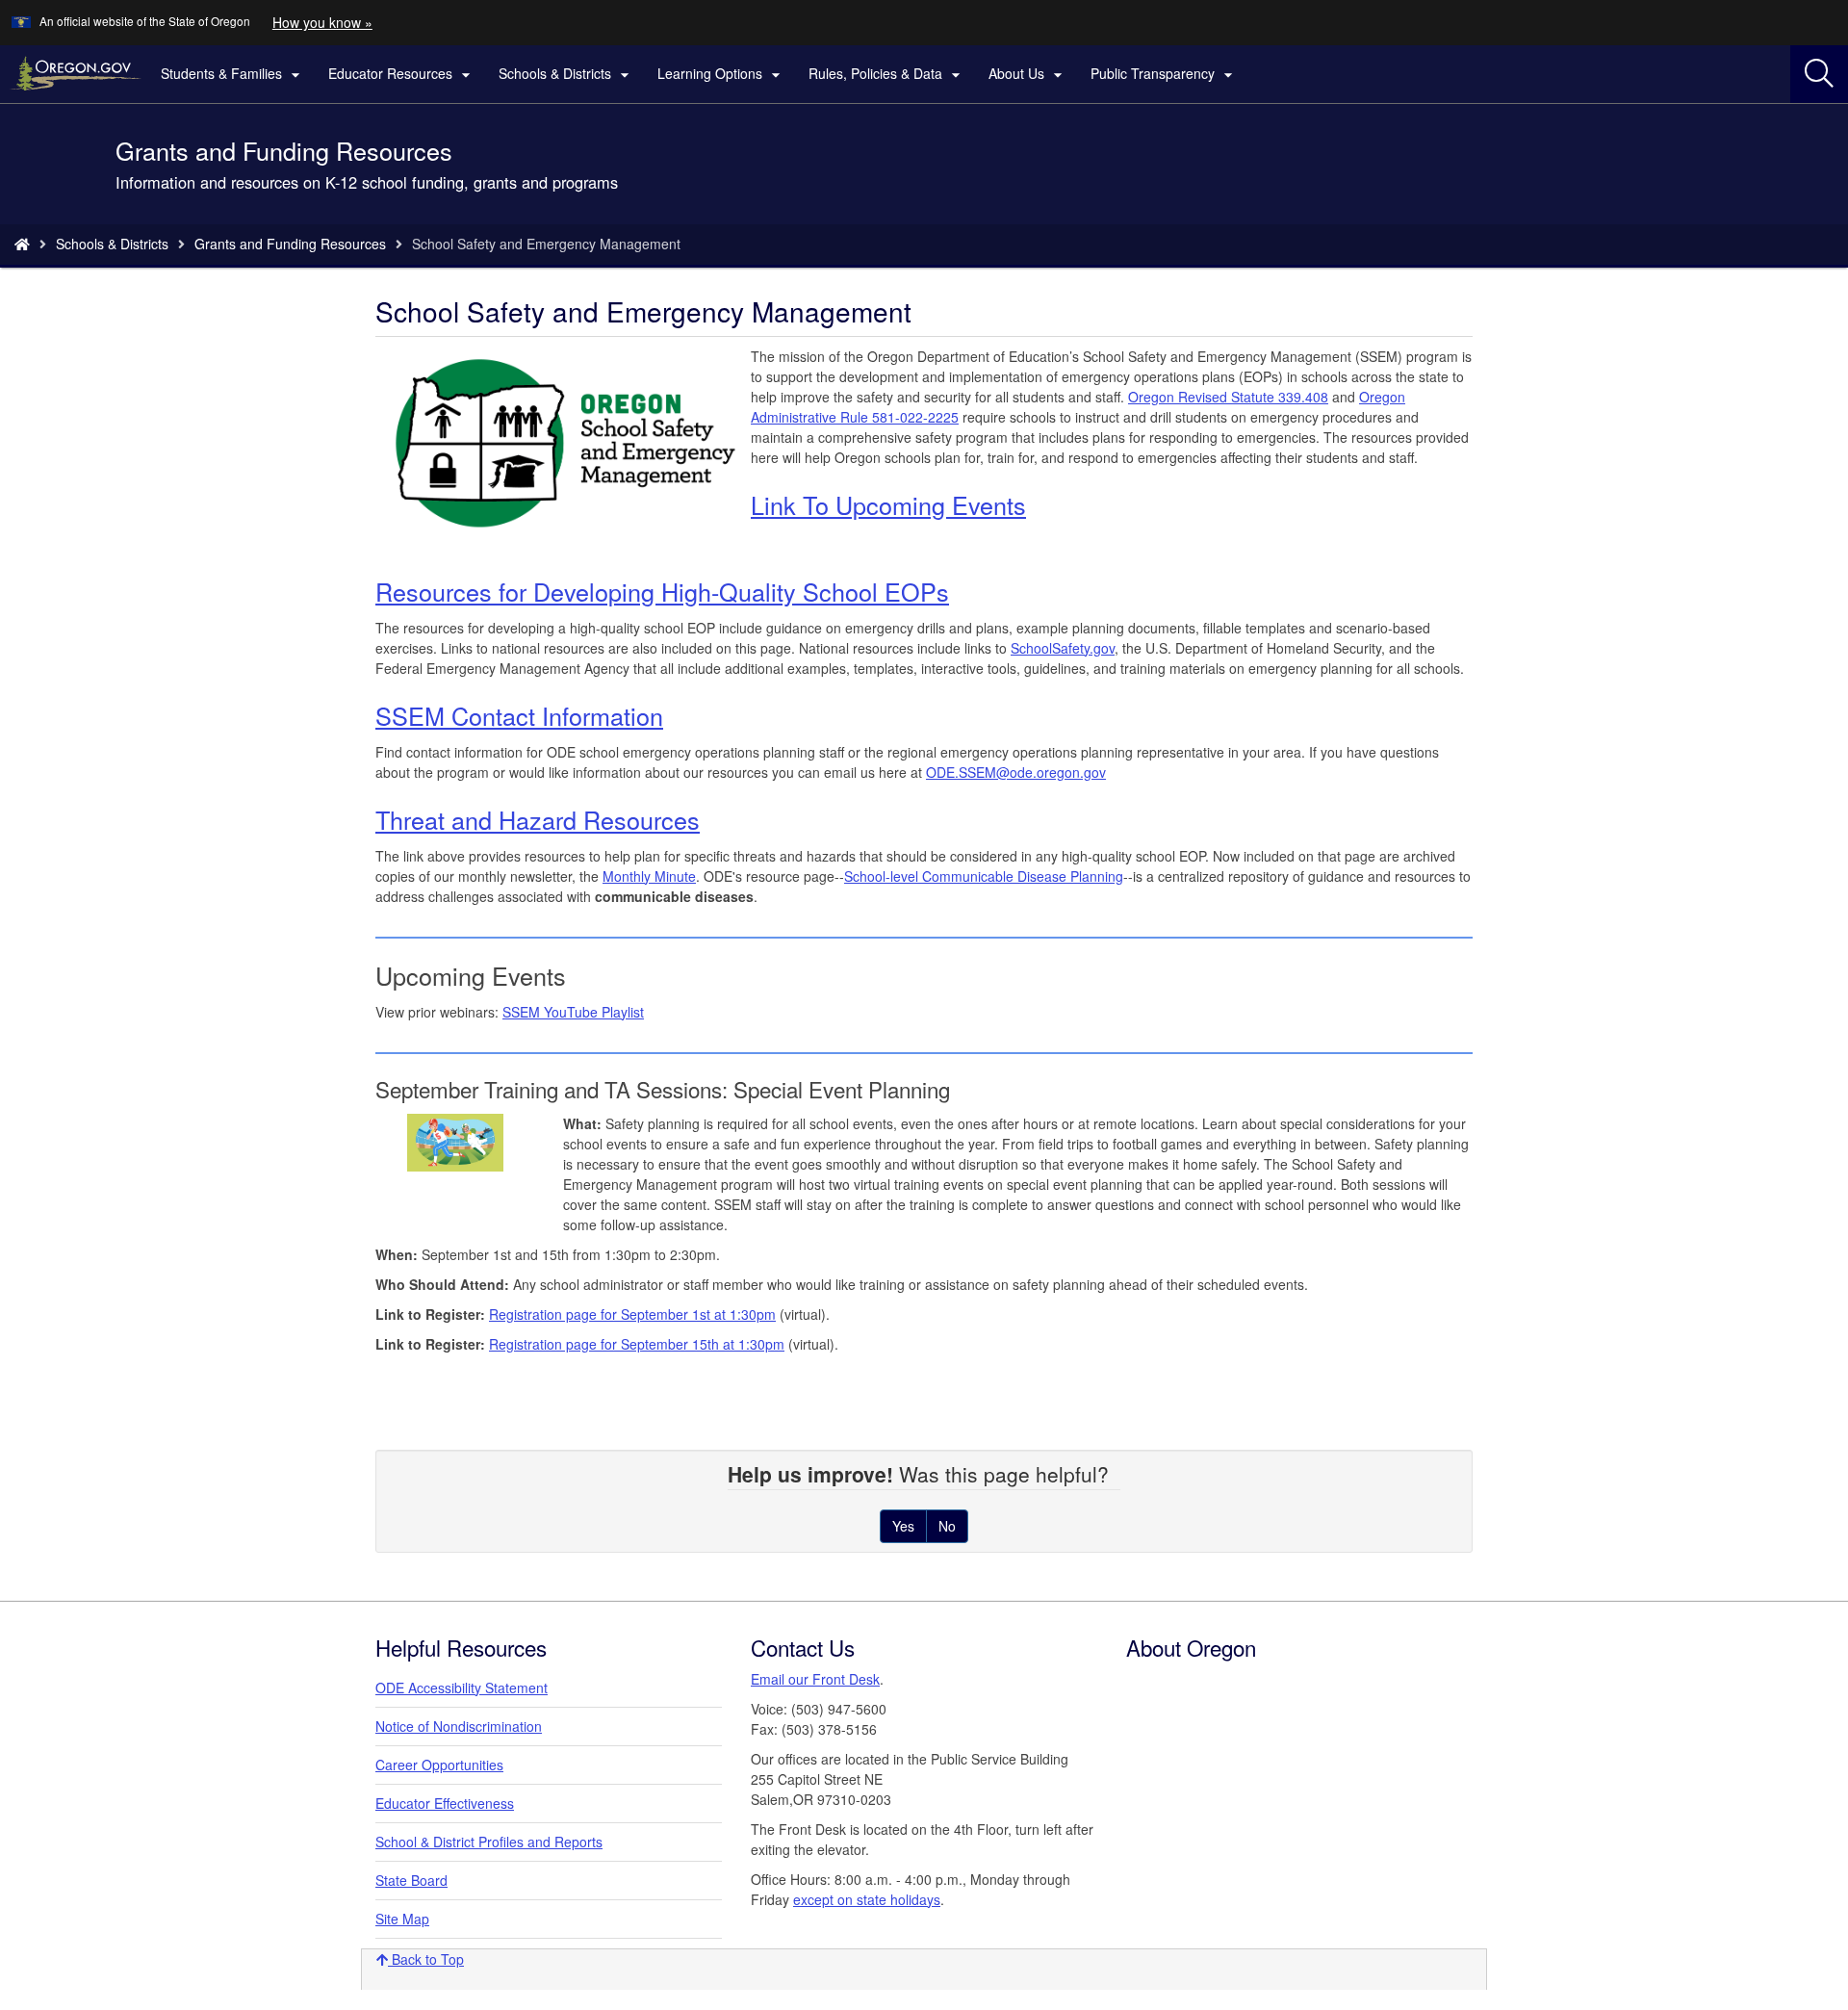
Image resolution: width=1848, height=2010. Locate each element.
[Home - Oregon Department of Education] (22, 244)
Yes (903, 1526)
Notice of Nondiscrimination (459, 1726)
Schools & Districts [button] (566, 74)
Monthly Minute (649, 876)
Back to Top (426, 1959)
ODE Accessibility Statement (462, 1688)
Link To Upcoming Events (888, 504)
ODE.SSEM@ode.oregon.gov (1016, 772)
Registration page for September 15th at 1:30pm (637, 1344)
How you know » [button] (322, 22)
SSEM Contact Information (519, 715)
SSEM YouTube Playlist (573, 1012)
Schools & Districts (112, 244)
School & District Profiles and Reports (489, 1842)
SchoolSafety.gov (1063, 648)
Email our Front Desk (815, 1679)
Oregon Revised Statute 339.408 (1228, 397)
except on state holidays (867, 1899)
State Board (411, 1880)
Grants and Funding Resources (290, 244)
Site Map (402, 1919)
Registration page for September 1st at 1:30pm (632, 1314)
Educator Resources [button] (402, 74)
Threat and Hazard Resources (538, 819)
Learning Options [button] (721, 74)
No (947, 1526)
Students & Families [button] (233, 74)
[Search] (1819, 74)
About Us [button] (1028, 74)
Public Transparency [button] (1164, 74)
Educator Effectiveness (445, 1803)
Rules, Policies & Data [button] (887, 74)
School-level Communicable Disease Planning (984, 876)
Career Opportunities (439, 1765)
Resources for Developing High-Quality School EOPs (662, 591)
